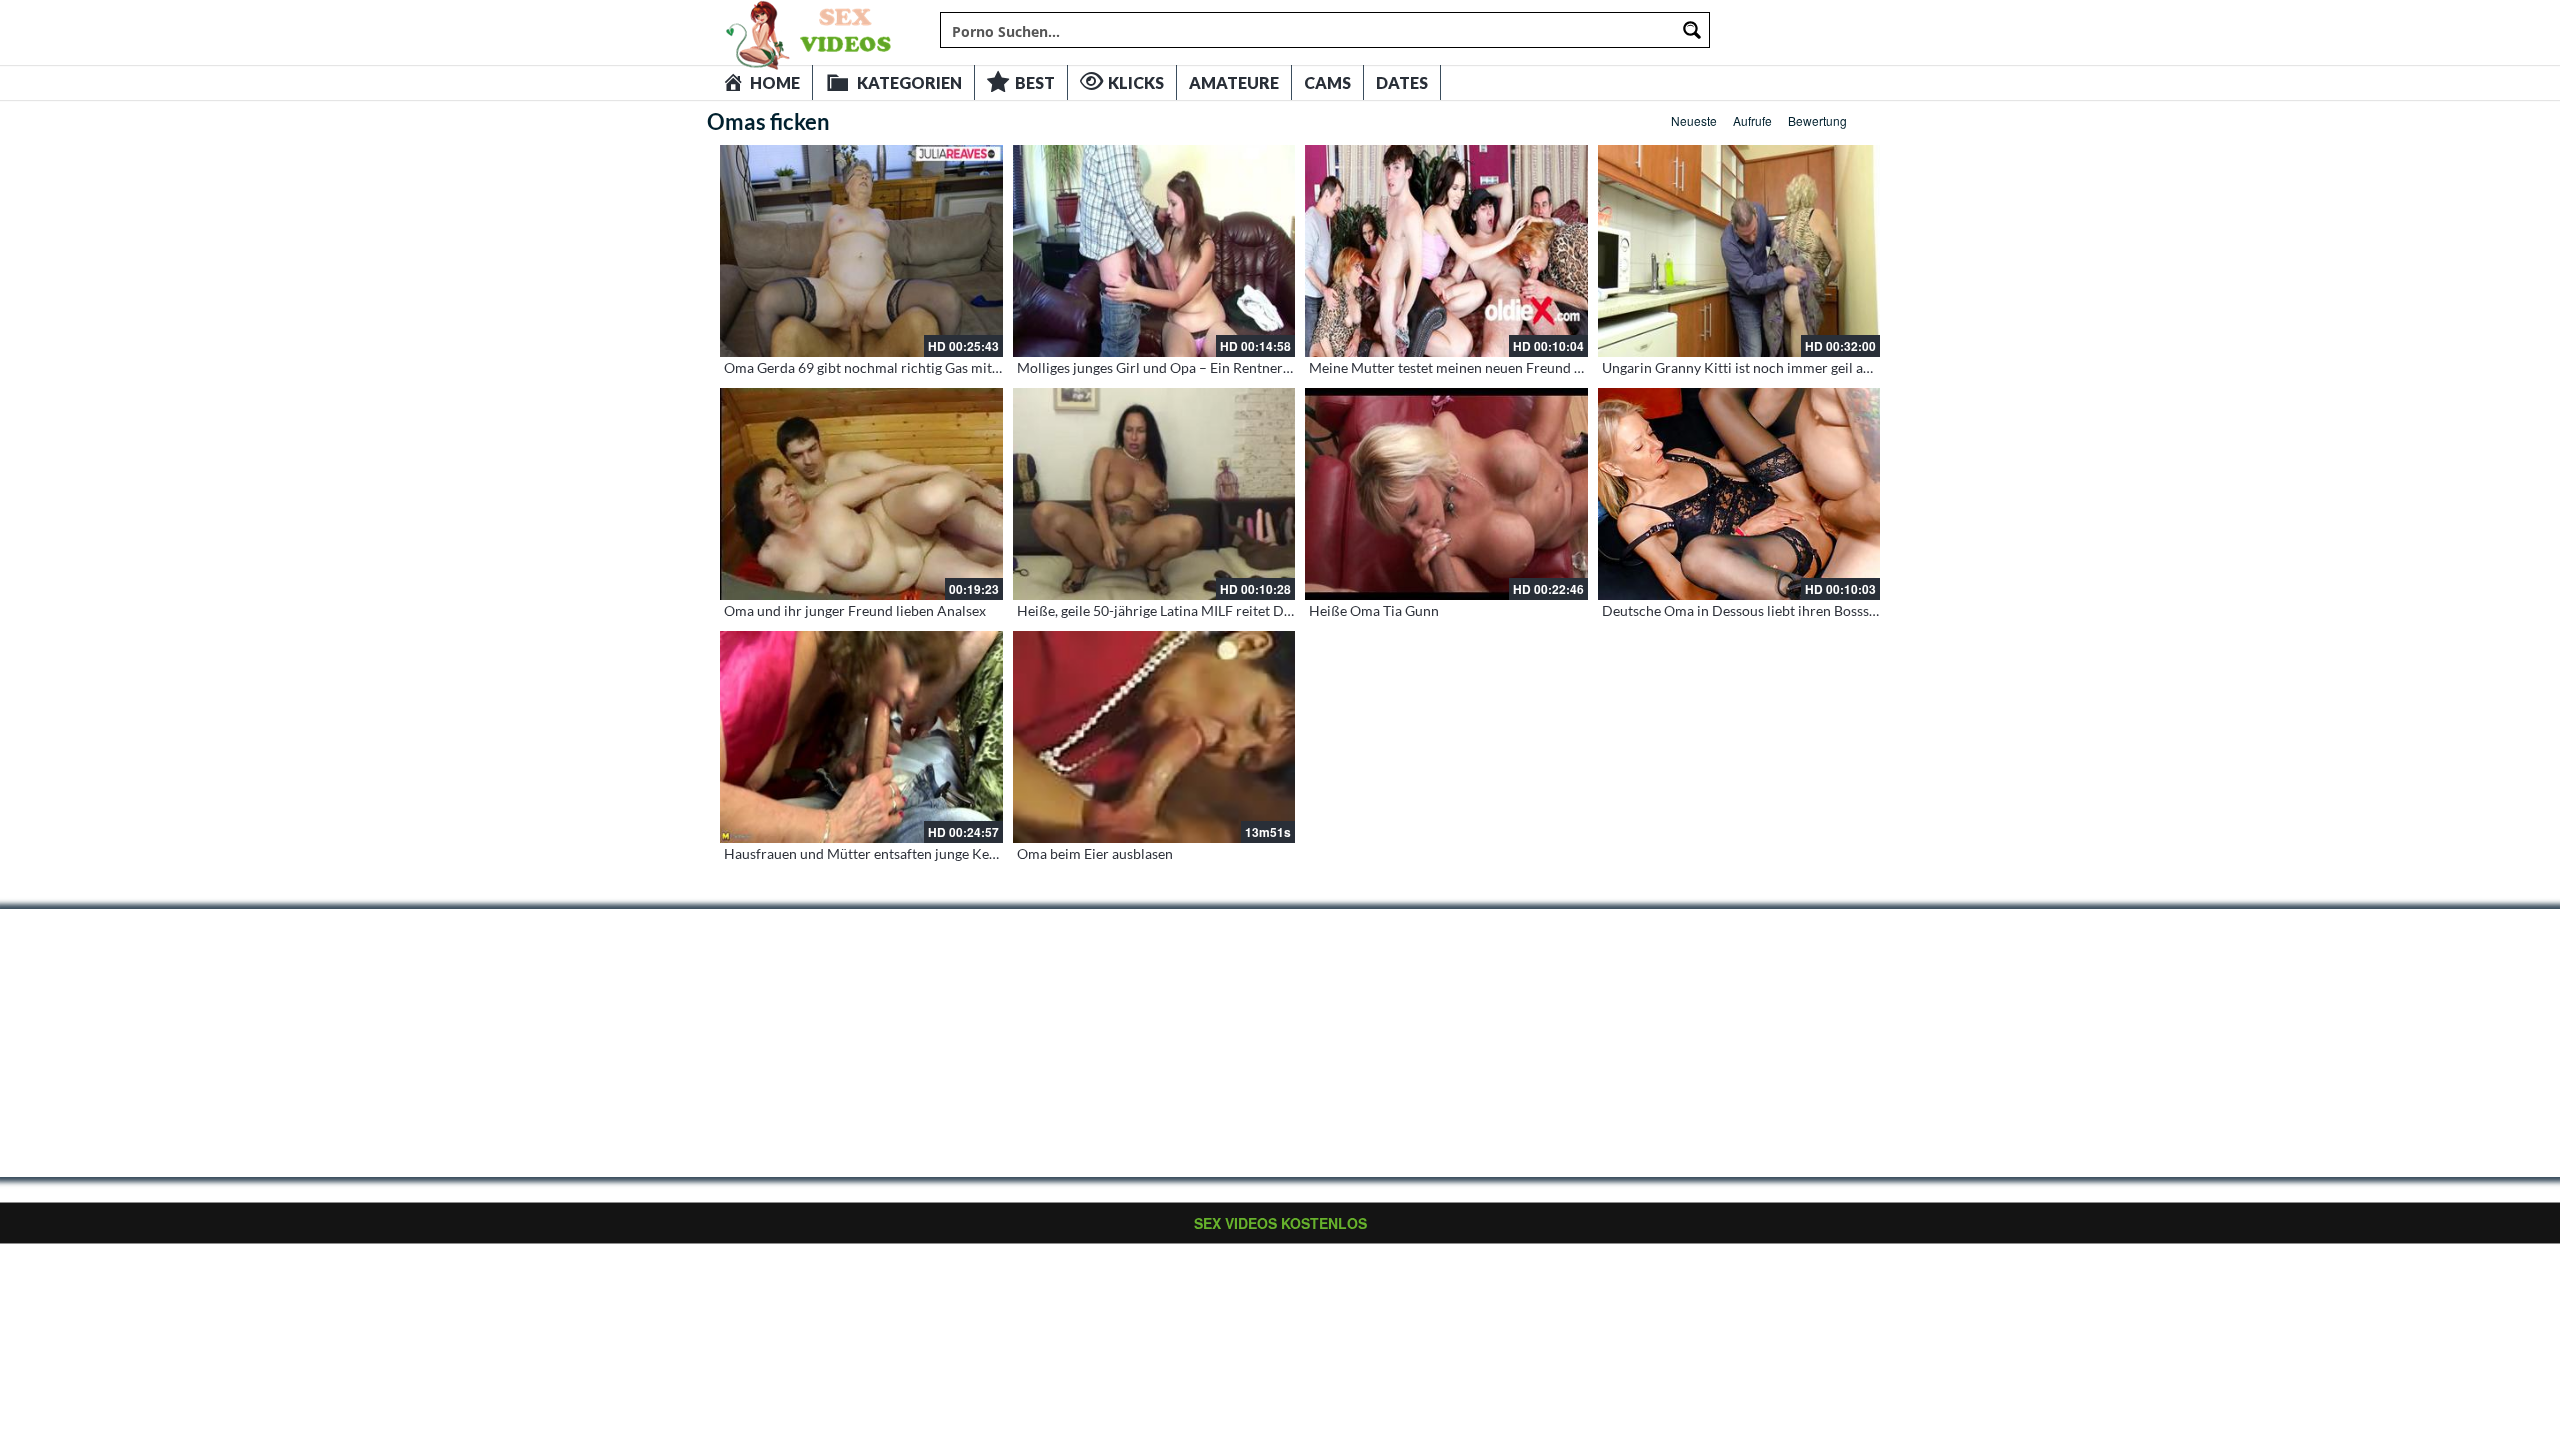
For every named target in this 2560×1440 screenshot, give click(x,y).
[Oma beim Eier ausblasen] (1154, 737)
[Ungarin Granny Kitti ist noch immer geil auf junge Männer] (1739, 251)
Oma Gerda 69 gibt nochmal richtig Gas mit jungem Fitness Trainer (930, 367)
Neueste (1694, 120)
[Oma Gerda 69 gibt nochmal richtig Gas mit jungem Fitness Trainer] (861, 251)
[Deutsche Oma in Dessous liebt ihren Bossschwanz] (1739, 494)
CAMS (1327, 82)
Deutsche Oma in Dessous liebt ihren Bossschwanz (1759, 610)
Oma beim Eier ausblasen (1095, 853)
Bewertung (1817, 120)
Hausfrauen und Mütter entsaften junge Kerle (865, 853)
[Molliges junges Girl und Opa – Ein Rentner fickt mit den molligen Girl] (1154, 251)
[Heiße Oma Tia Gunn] (1446, 494)
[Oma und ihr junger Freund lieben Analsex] (861, 494)
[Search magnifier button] (1692, 30)
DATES (1402, 82)
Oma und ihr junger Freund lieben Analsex (855, 610)
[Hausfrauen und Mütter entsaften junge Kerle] (861, 737)
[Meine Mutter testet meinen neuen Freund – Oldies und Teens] (1446, 251)
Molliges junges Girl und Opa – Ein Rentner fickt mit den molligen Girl (1232, 367)
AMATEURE (1234, 82)
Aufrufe (1752, 120)
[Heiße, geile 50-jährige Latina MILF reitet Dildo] (1154, 494)
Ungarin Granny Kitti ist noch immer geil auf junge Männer (1783, 367)
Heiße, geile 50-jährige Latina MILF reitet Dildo (1162, 610)
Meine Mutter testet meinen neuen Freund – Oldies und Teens (1499, 367)
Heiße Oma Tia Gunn (1374, 610)
